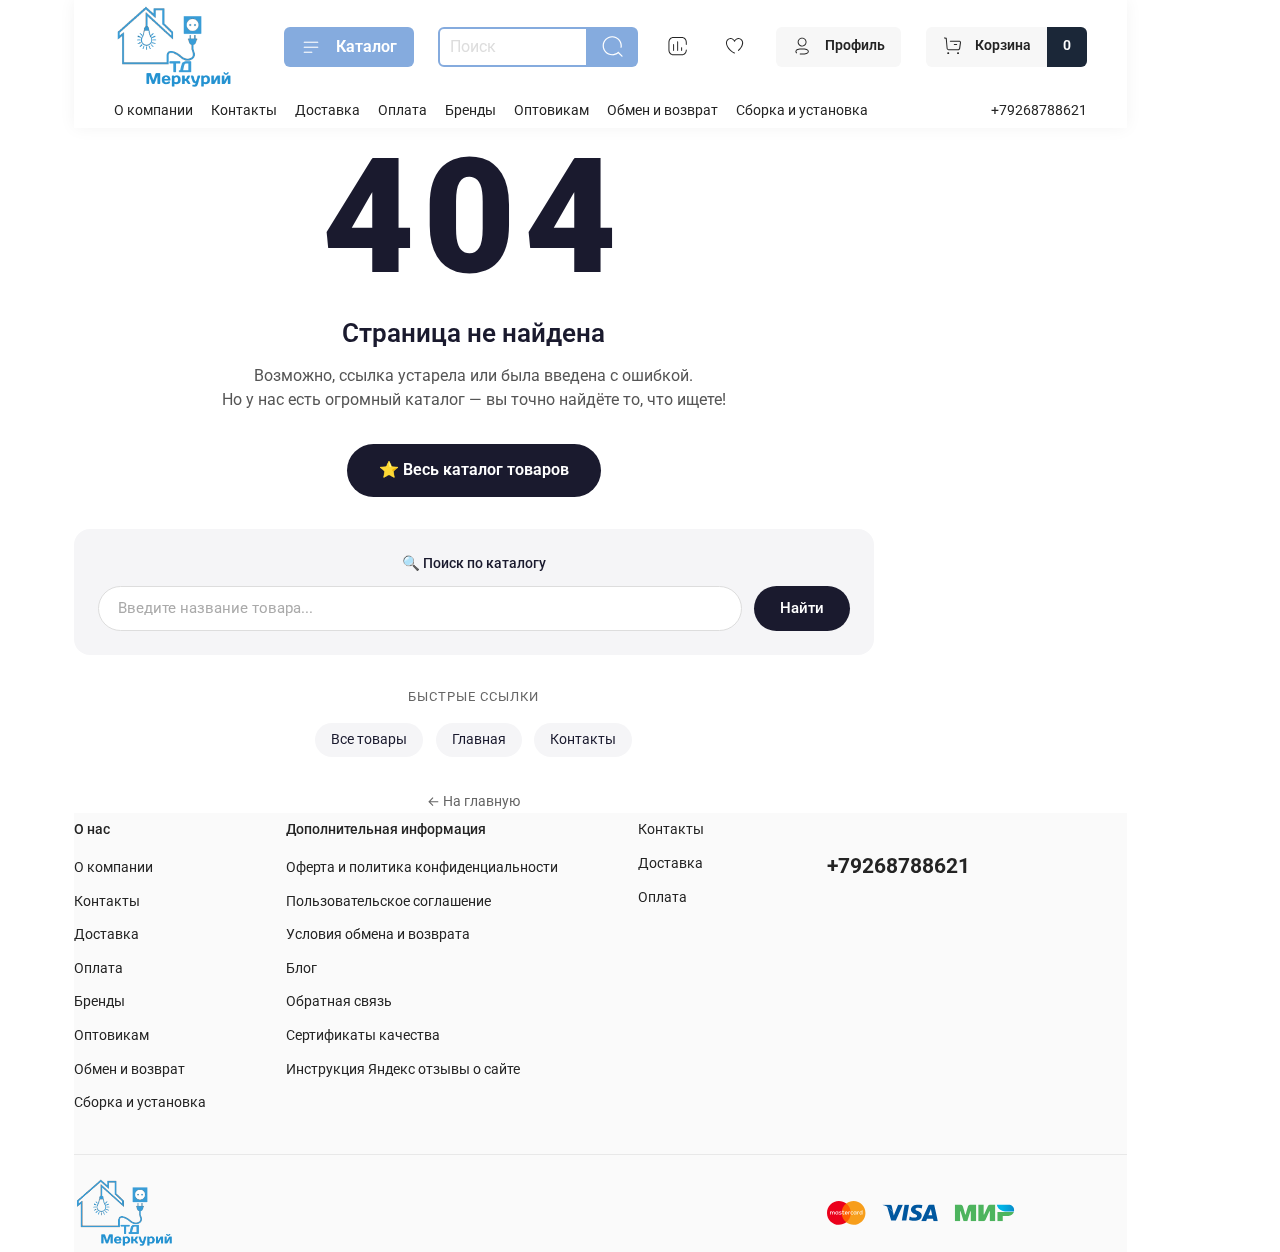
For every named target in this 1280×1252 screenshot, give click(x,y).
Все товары (369, 739)
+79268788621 (1039, 110)
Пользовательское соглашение (388, 901)
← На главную (473, 801)
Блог (301, 968)
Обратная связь (339, 1001)
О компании (153, 110)
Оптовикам (551, 110)
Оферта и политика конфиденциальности (422, 867)
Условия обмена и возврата (378, 934)
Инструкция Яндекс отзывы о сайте (403, 1069)
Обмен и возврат (662, 110)
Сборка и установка (802, 110)
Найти (802, 608)
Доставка (327, 110)
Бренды (470, 110)
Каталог (366, 46)
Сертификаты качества (363, 1035)
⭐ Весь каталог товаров (474, 469)
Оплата (402, 110)
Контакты (244, 110)
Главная (479, 739)
